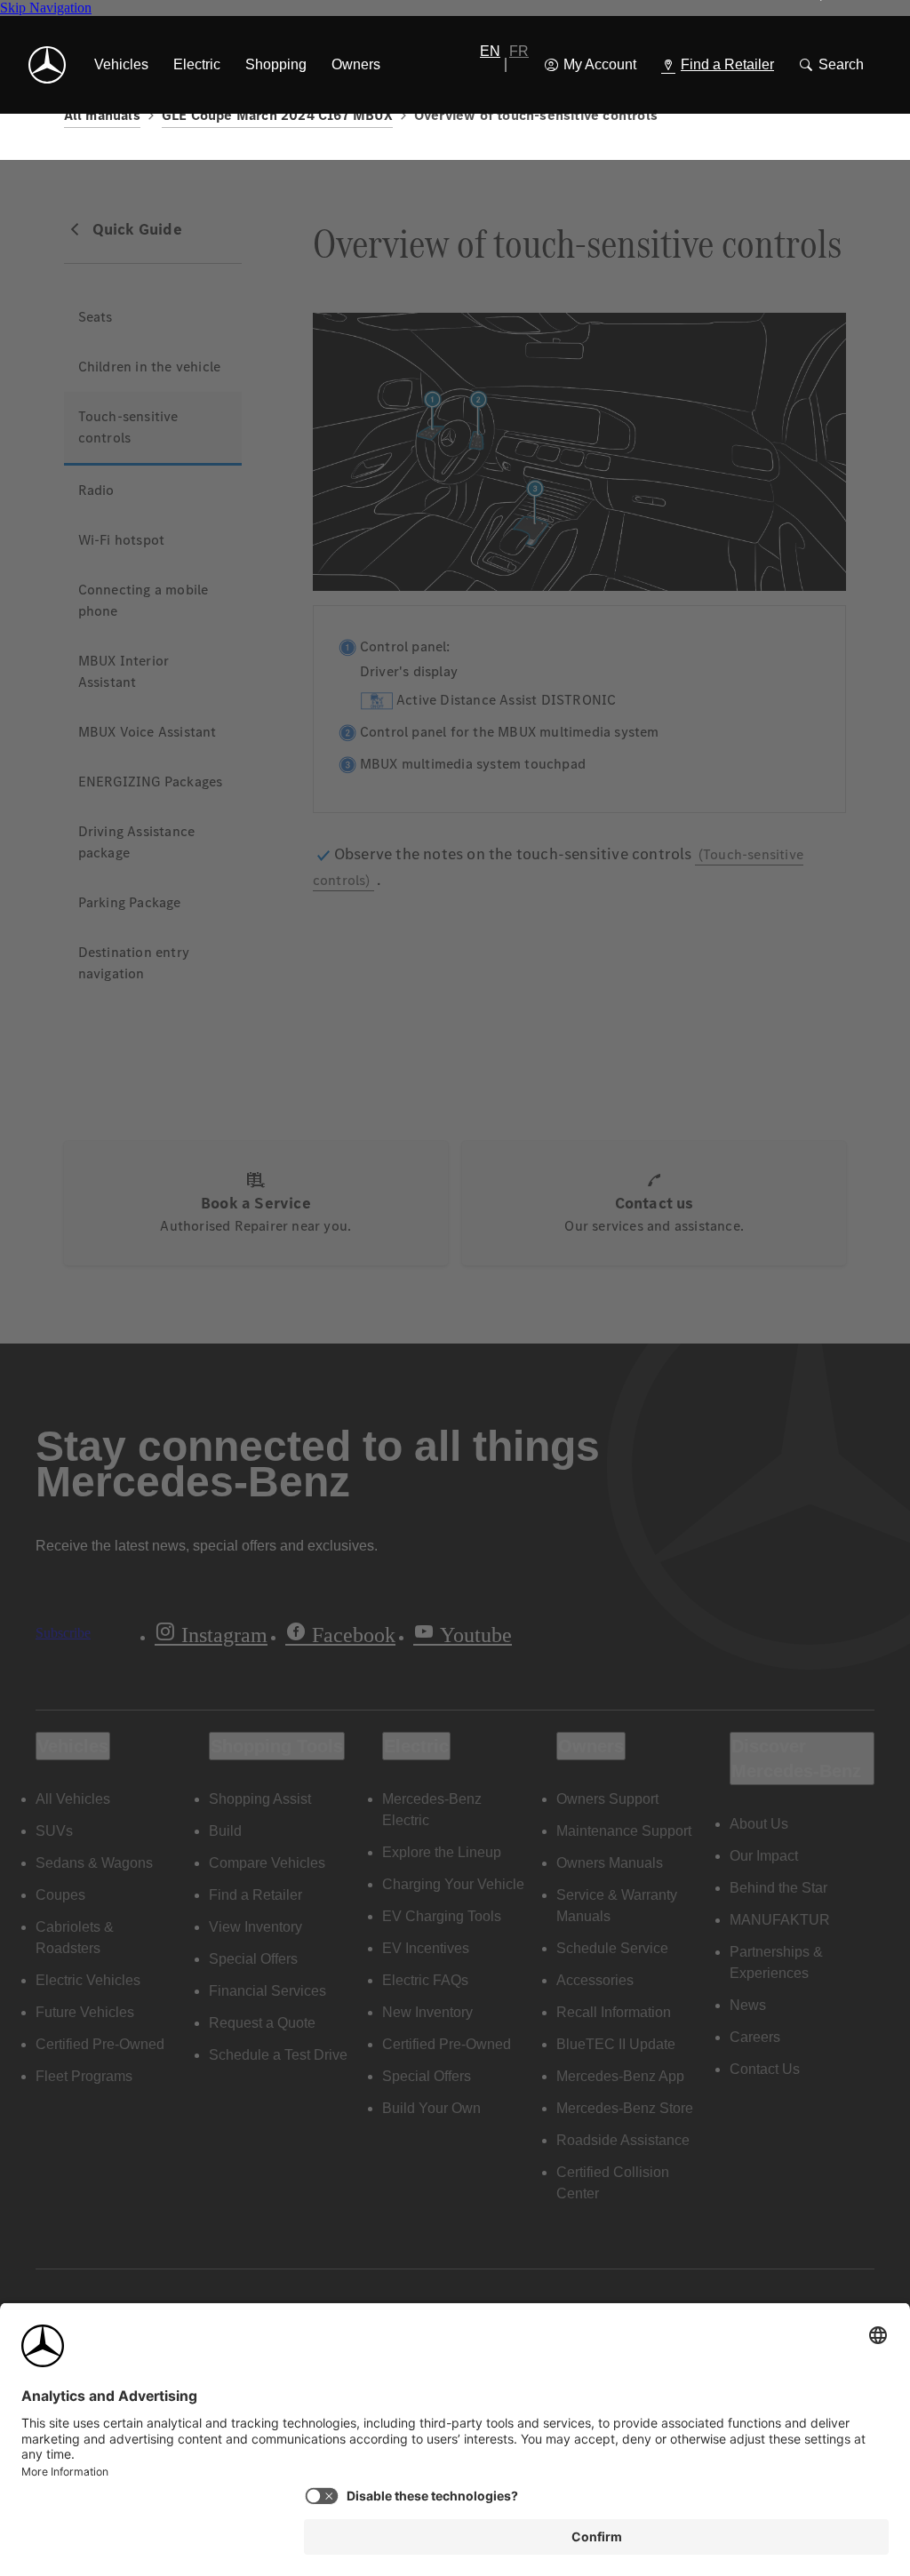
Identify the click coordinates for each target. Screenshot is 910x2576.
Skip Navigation (46, 8)
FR (519, 51)
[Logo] (47, 65)
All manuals (102, 115)
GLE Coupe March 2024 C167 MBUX (277, 115)
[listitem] (121, 65)
